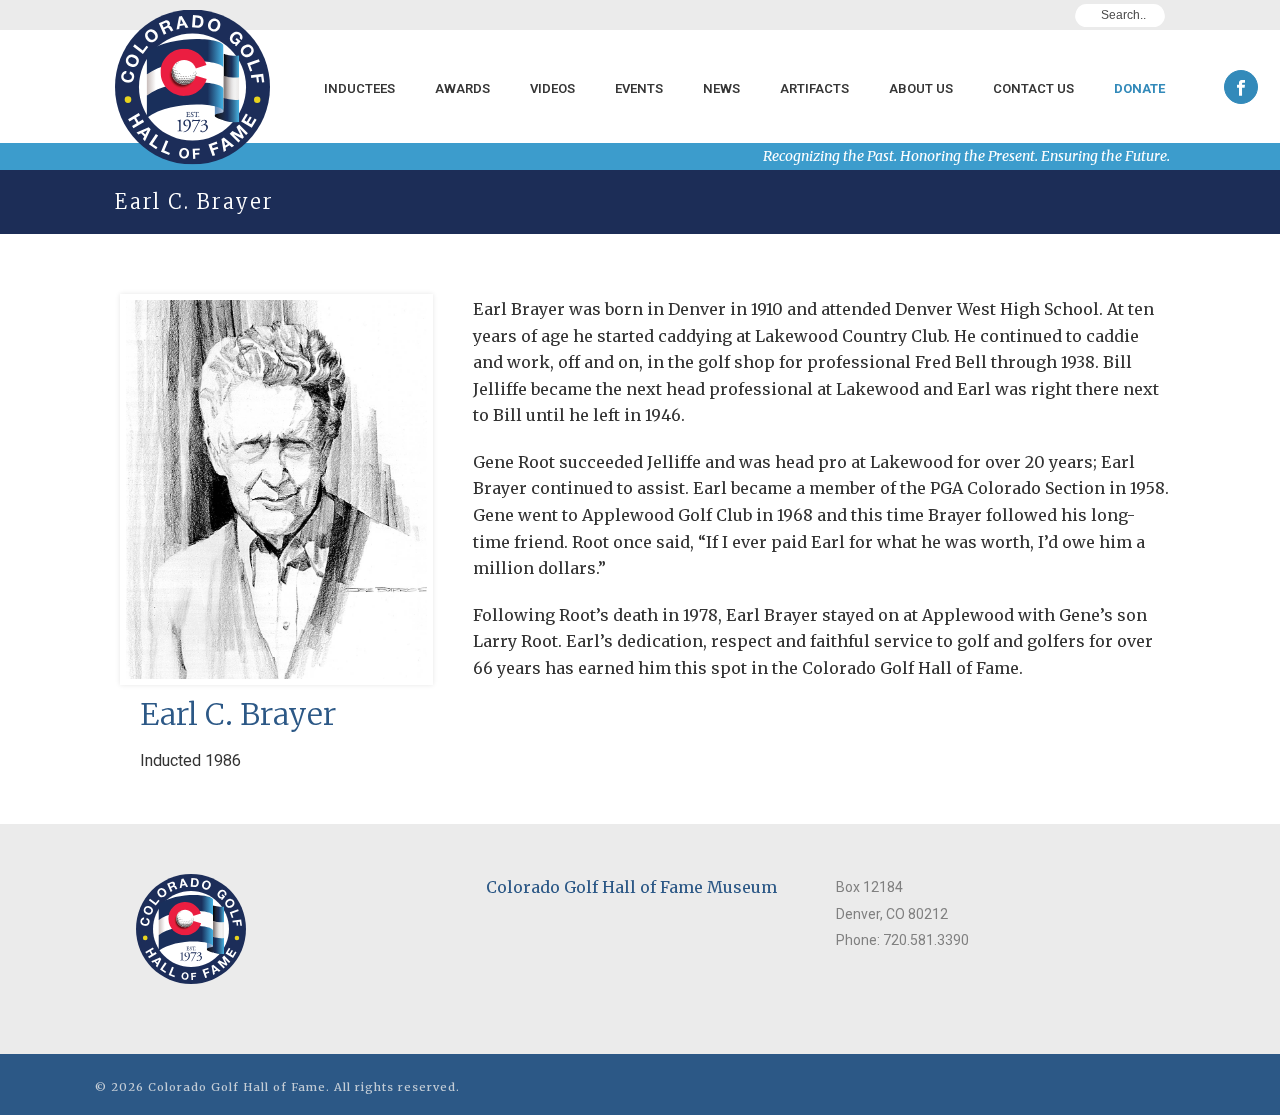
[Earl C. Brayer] (276, 529)
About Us (921, 88)
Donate (1139, 88)
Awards (462, 88)
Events (639, 88)
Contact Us (1033, 88)
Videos (552, 88)
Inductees (359, 88)
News (721, 88)
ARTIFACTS (814, 88)
